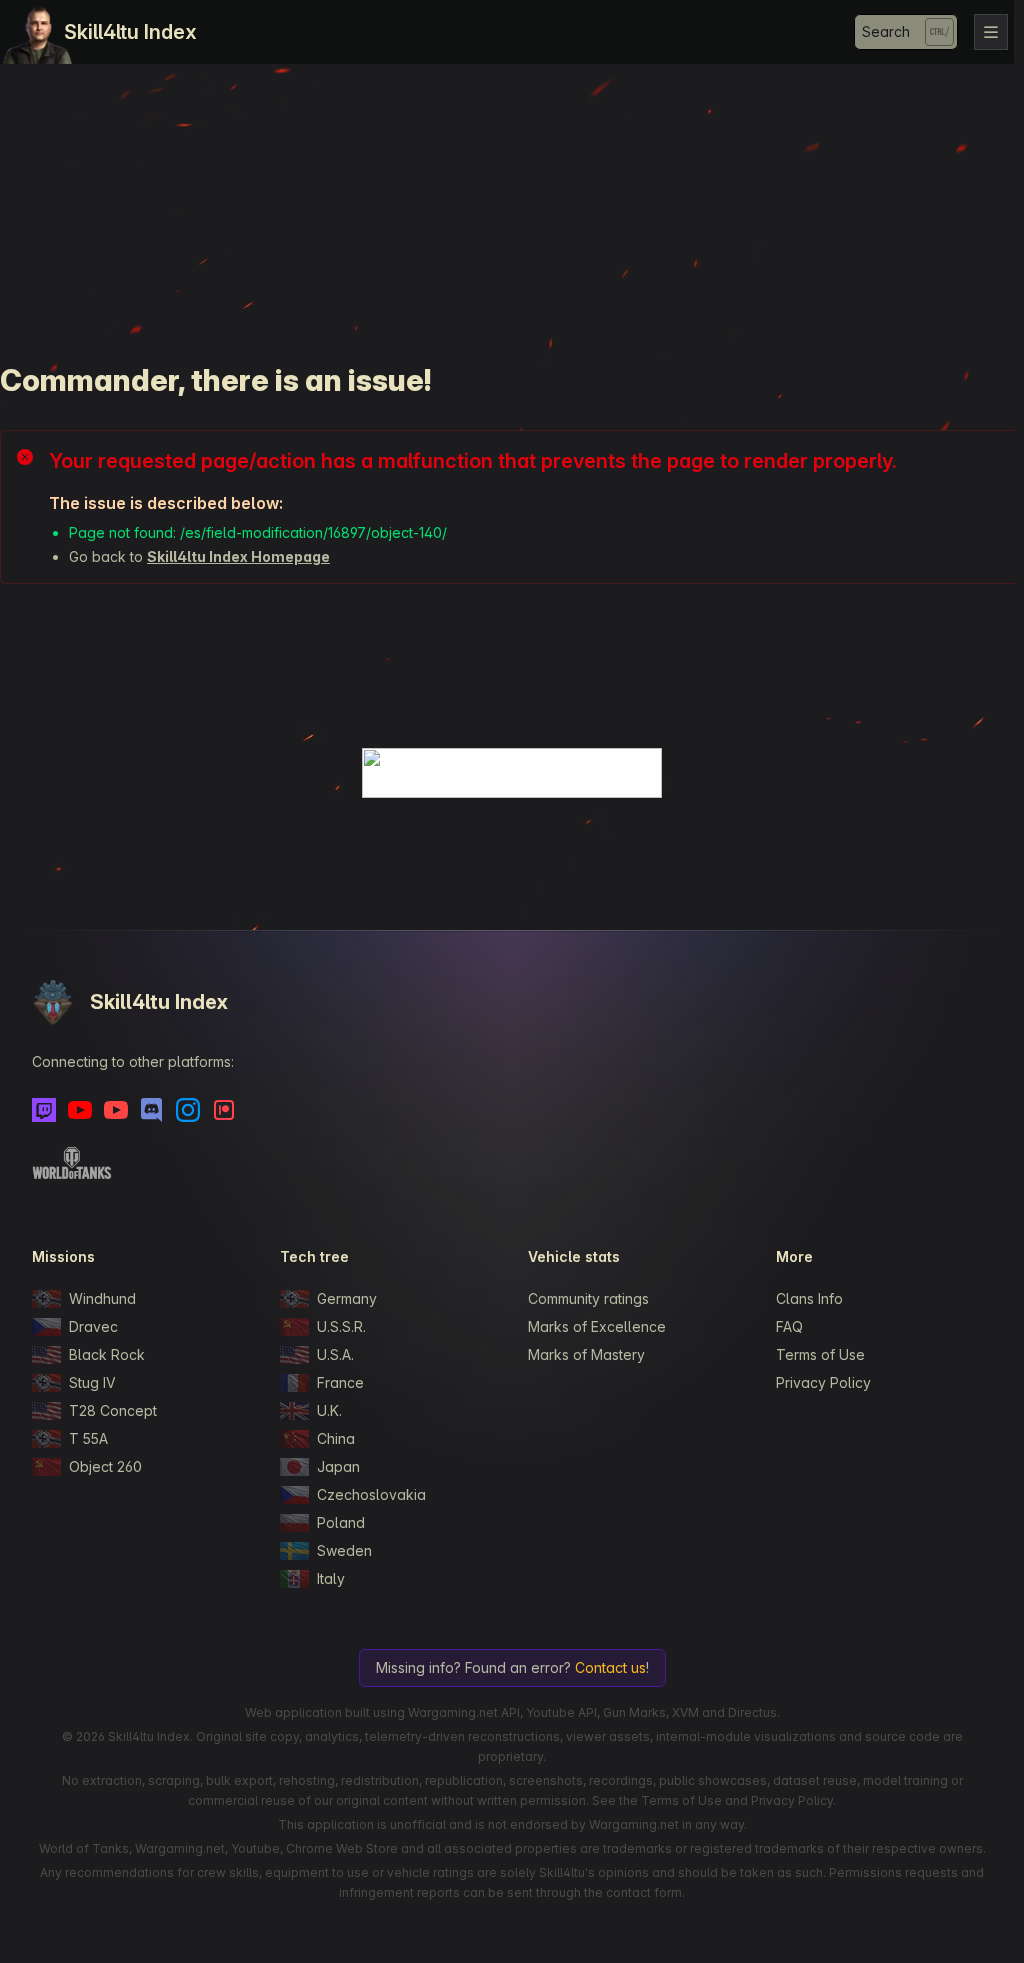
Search (886, 31)
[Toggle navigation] (991, 32)
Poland (341, 1522)
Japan (338, 1466)
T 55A (88, 1438)
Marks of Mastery (586, 1354)
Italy (331, 1578)
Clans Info (809, 1298)
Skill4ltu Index (130, 32)
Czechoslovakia (371, 1494)
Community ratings (588, 1298)
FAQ (789, 1326)
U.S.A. (335, 1354)
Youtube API (561, 1712)
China (336, 1438)
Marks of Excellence (597, 1326)
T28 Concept (113, 1410)
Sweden (344, 1550)
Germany (347, 1298)
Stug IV (92, 1382)
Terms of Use (820, 1354)
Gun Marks (634, 1712)
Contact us (610, 1667)
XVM (685, 1712)
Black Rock (107, 1354)
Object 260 (105, 1466)
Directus (752, 1712)
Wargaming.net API (464, 1712)
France (340, 1382)
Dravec (93, 1326)
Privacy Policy (823, 1382)
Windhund (102, 1298)
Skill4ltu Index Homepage (238, 556)
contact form (644, 1892)
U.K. (329, 1410)
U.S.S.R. (341, 1326)
